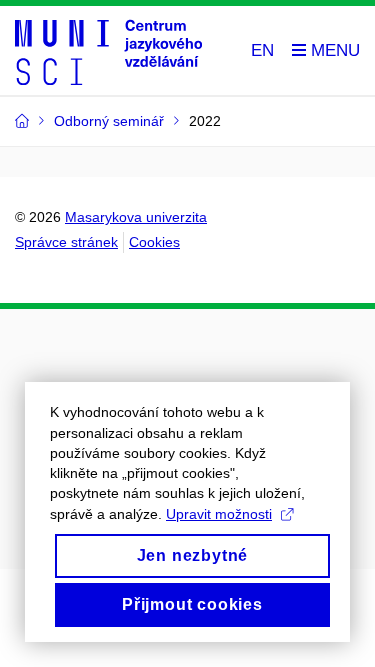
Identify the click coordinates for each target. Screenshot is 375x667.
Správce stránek (66, 242)
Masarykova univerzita (136, 217)
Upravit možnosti (219, 514)
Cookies (154, 242)
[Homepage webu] (108, 51)
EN (262, 50)
